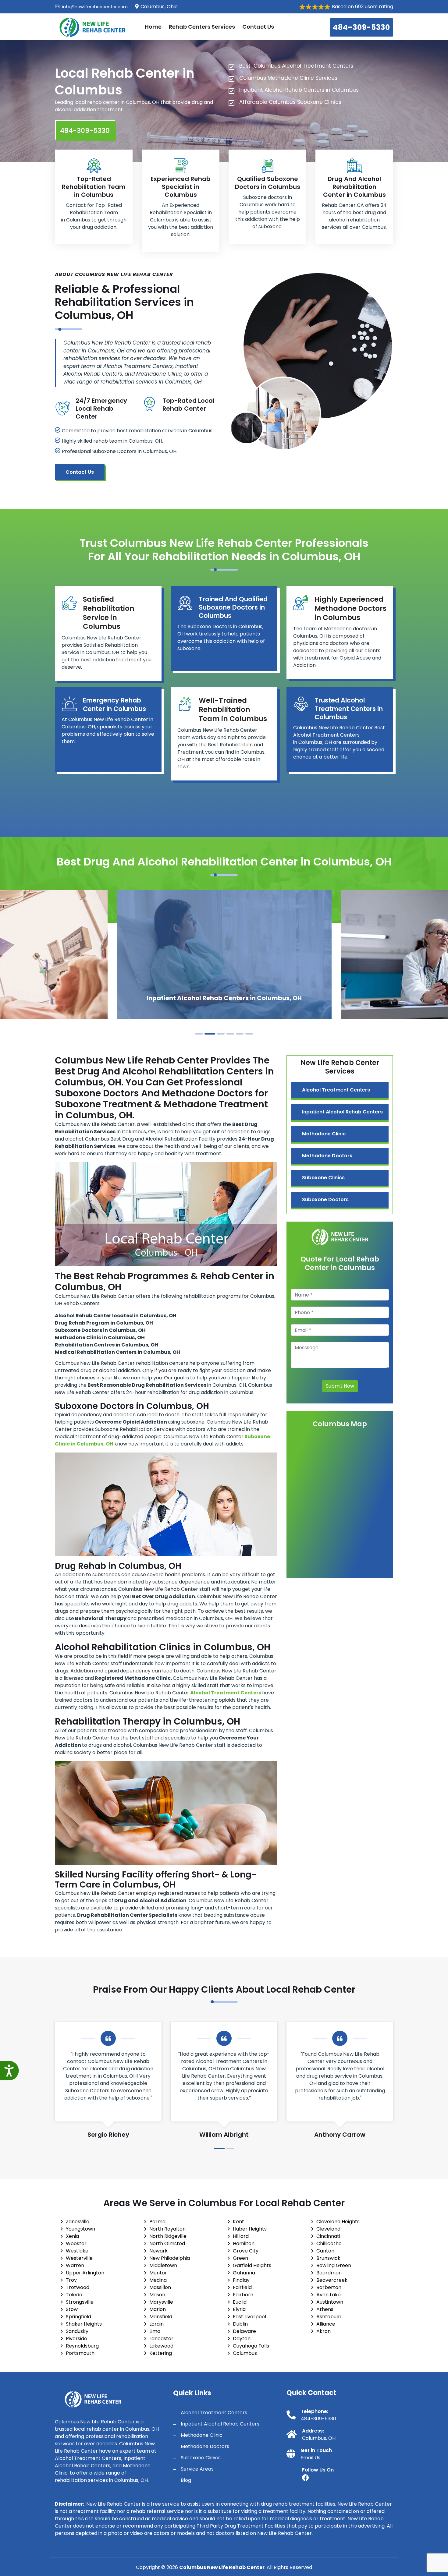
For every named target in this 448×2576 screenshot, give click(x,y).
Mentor (158, 2273)
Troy (71, 2280)
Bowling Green (334, 2265)
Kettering (161, 2353)
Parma (157, 2222)
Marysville (161, 2302)
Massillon (160, 2287)
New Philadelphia (170, 2258)
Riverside (76, 2339)
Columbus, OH (319, 2438)
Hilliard (241, 2236)
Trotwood (78, 2287)
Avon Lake (329, 2295)
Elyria (239, 2309)
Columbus (245, 2353)
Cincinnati (328, 2236)
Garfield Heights (252, 2265)
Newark (158, 2251)
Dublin (240, 2324)
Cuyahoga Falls (251, 2346)
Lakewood (161, 2346)
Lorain (156, 2324)
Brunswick (328, 2258)
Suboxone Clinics (323, 1178)
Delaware (244, 2331)
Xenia (72, 2236)
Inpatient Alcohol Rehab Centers (342, 1112)
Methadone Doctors (327, 1156)
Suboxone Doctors (325, 1200)
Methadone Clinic (324, 1134)
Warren (75, 2265)
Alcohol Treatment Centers (336, 1090)
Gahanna (244, 2273)
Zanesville (78, 2222)
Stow (72, 2309)
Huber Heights (250, 2229)
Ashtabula (329, 2317)
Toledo (74, 2295)
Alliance (326, 2324)
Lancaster (161, 2339)
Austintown (330, 2302)
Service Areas (197, 2469)
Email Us (310, 2458)
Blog (186, 2480)
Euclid (240, 2302)
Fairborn (243, 2295)
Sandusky (77, 2331)
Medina (158, 2280)
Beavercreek (332, 2280)
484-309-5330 (361, 27)
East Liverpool (249, 2317)
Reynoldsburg (82, 2346)
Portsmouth (80, 2353)
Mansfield (161, 2317)
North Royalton (167, 2229)
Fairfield (242, 2287)
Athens (325, 2309)
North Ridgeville (168, 2236)
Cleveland (328, 2229)
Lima (155, 2331)
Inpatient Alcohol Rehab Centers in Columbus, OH (224, 998)
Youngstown (80, 2229)
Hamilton (244, 2243)
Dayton (242, 2339)
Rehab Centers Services (202, 27)
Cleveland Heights (338, 2222)
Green (240, 2258)
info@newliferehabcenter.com (94, 7)
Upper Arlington (85, 2273)
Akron (324, 2331)
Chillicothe (329, 2243)
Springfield (78, 2317)
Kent (238, 2222)
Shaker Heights (84, 2324)
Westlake (77, 2251)
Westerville (79, 2258)
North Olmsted (167, 2243)
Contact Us (258, 27)
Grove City (246, 2251)
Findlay (241, 2280)
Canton (325, 2251)
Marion (158, 2309)
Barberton (329, 2287)
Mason (157, 2295)
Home (153, 27)
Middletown (163, 2265)
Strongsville (80, 2302)
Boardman (329, 2273)
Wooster (76, 2243)
